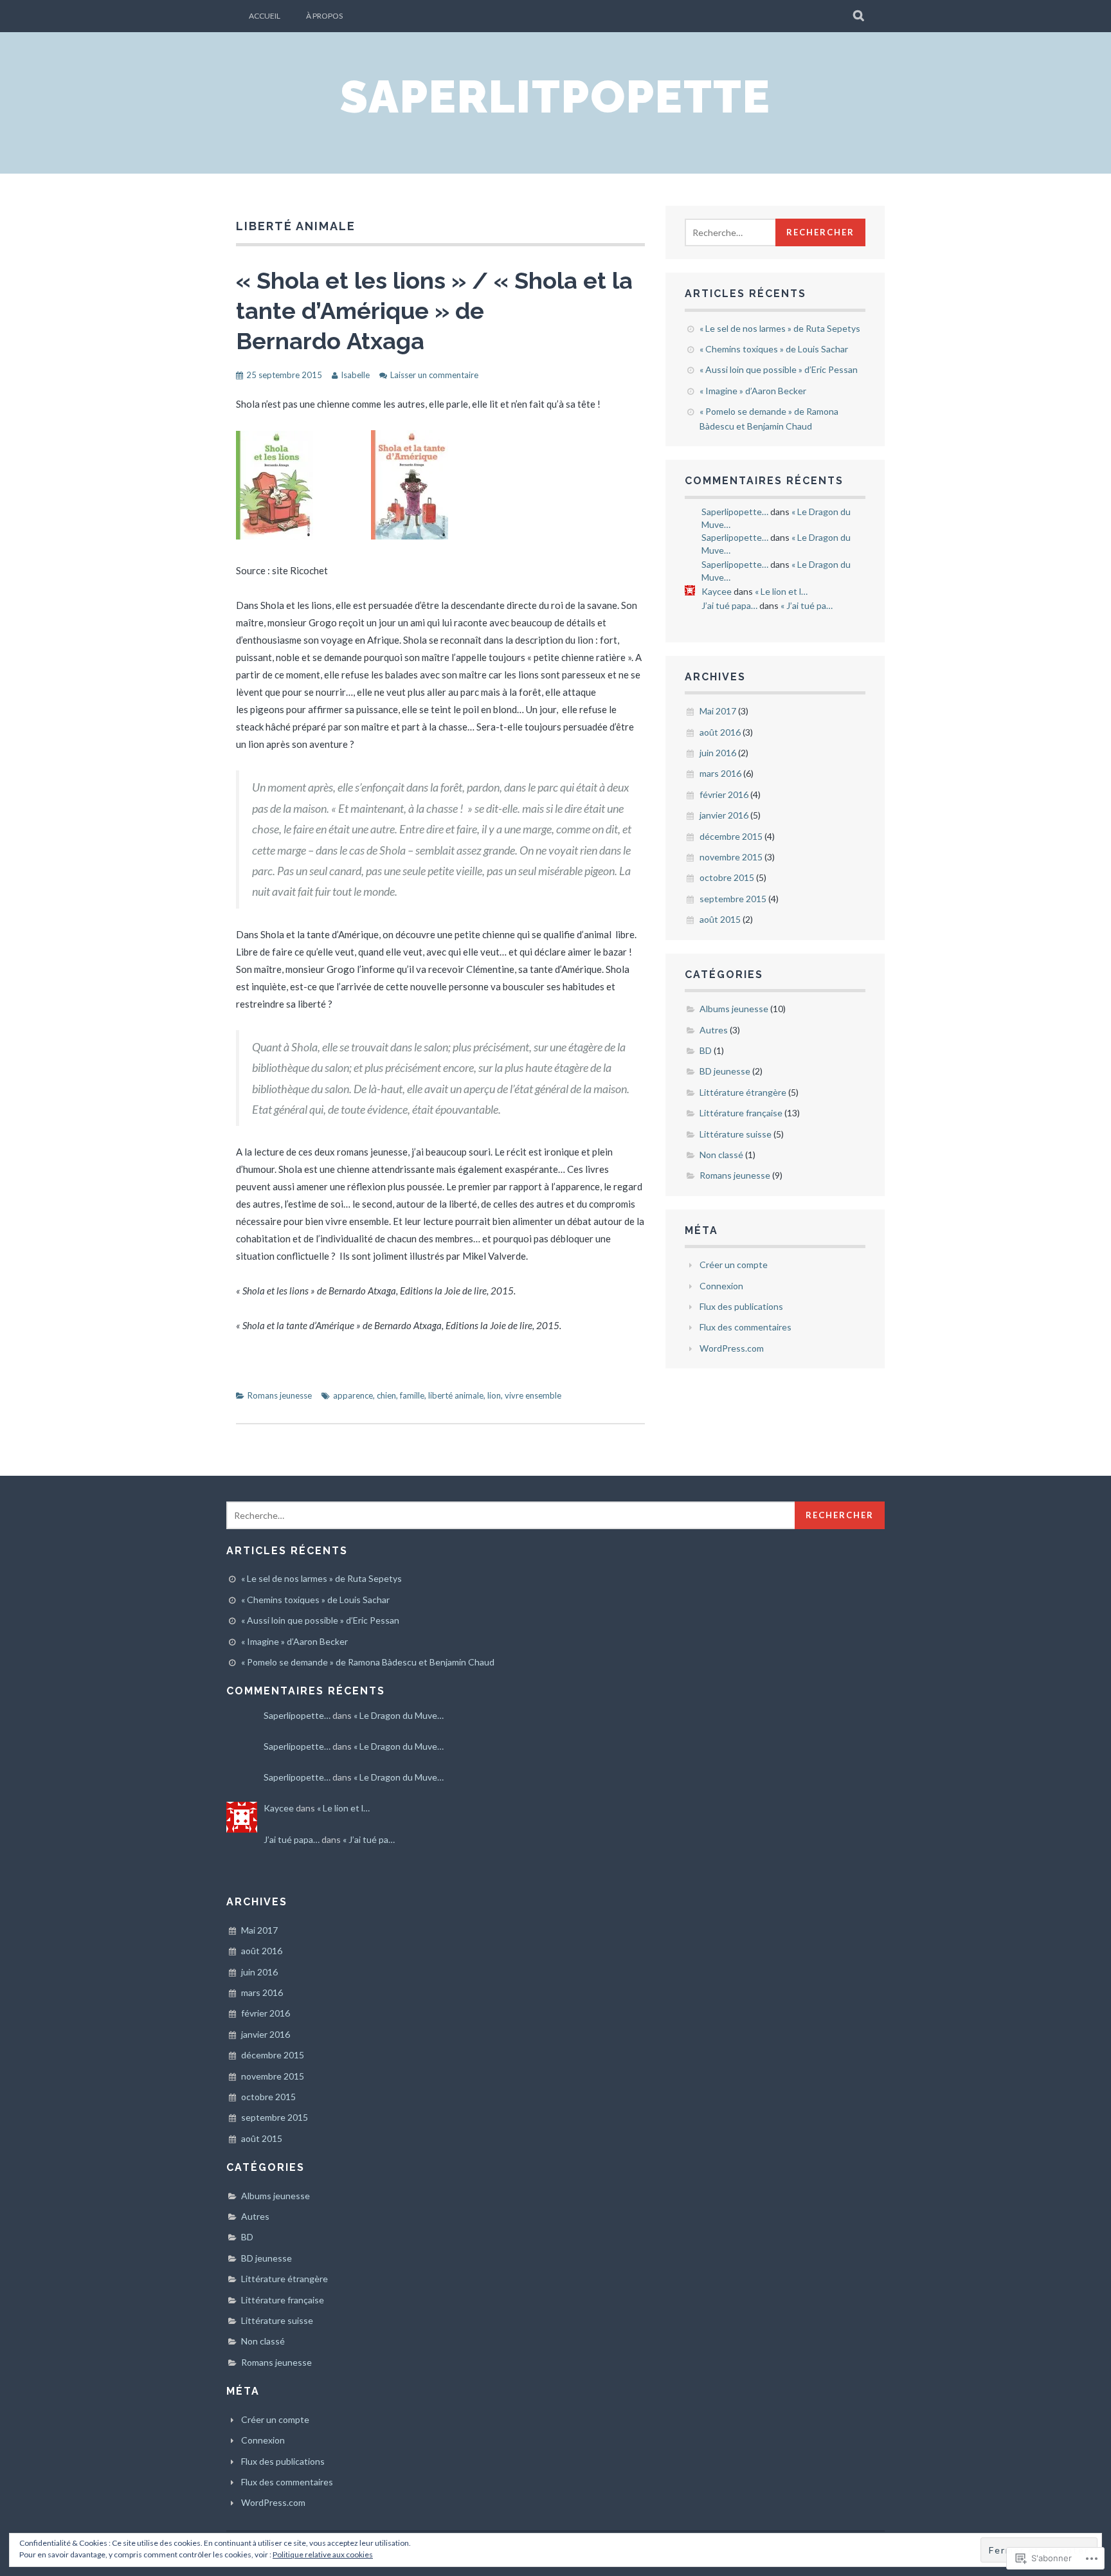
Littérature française (741, 1113)
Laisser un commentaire (434, 375)
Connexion (721, 1286)
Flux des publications (741, 1306)
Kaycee (717, 591)
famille (412, 1395)
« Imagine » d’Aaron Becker (753, 391)
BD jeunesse (725, 1071)
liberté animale (456, 1395)
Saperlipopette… (735, 512)
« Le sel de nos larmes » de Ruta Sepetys (780, 328)
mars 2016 (720, 773)
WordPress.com (732, 1348)
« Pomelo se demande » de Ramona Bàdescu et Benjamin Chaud (368, 1662)
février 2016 (724, 794)
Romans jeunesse (280, 1395)
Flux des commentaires (745, 1327)
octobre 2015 (727, 877)
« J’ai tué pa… (807, 605)
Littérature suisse (736, 1134)
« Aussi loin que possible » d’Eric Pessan (779, 369)
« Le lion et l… (781, 591)
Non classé (721, 1155)
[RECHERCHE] (859, 16)
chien (386, 1395)
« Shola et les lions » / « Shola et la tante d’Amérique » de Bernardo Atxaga (434, 311)
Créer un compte (734, 1265)
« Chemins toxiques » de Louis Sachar (774, 349)
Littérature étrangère (743, 1092)
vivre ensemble (533, 1395)
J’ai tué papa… (729, 605)
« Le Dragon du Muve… (399, 1715)
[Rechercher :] (744, 232)
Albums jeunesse (734, 1009)
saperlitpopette (555, 96)
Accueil (265, 16)
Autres (714, 1030)
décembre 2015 (731, 836)
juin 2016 (718, 753)
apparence (353, 1395)
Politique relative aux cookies (323, 2554)
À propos (324, 16)
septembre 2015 (733, 899)
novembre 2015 (731, 857)
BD (706, 1050)
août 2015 (720, 919)
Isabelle (355, 375)
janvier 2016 (724, 815)
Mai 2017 (718, 711)
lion (494, 1395)
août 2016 (720, 732)
